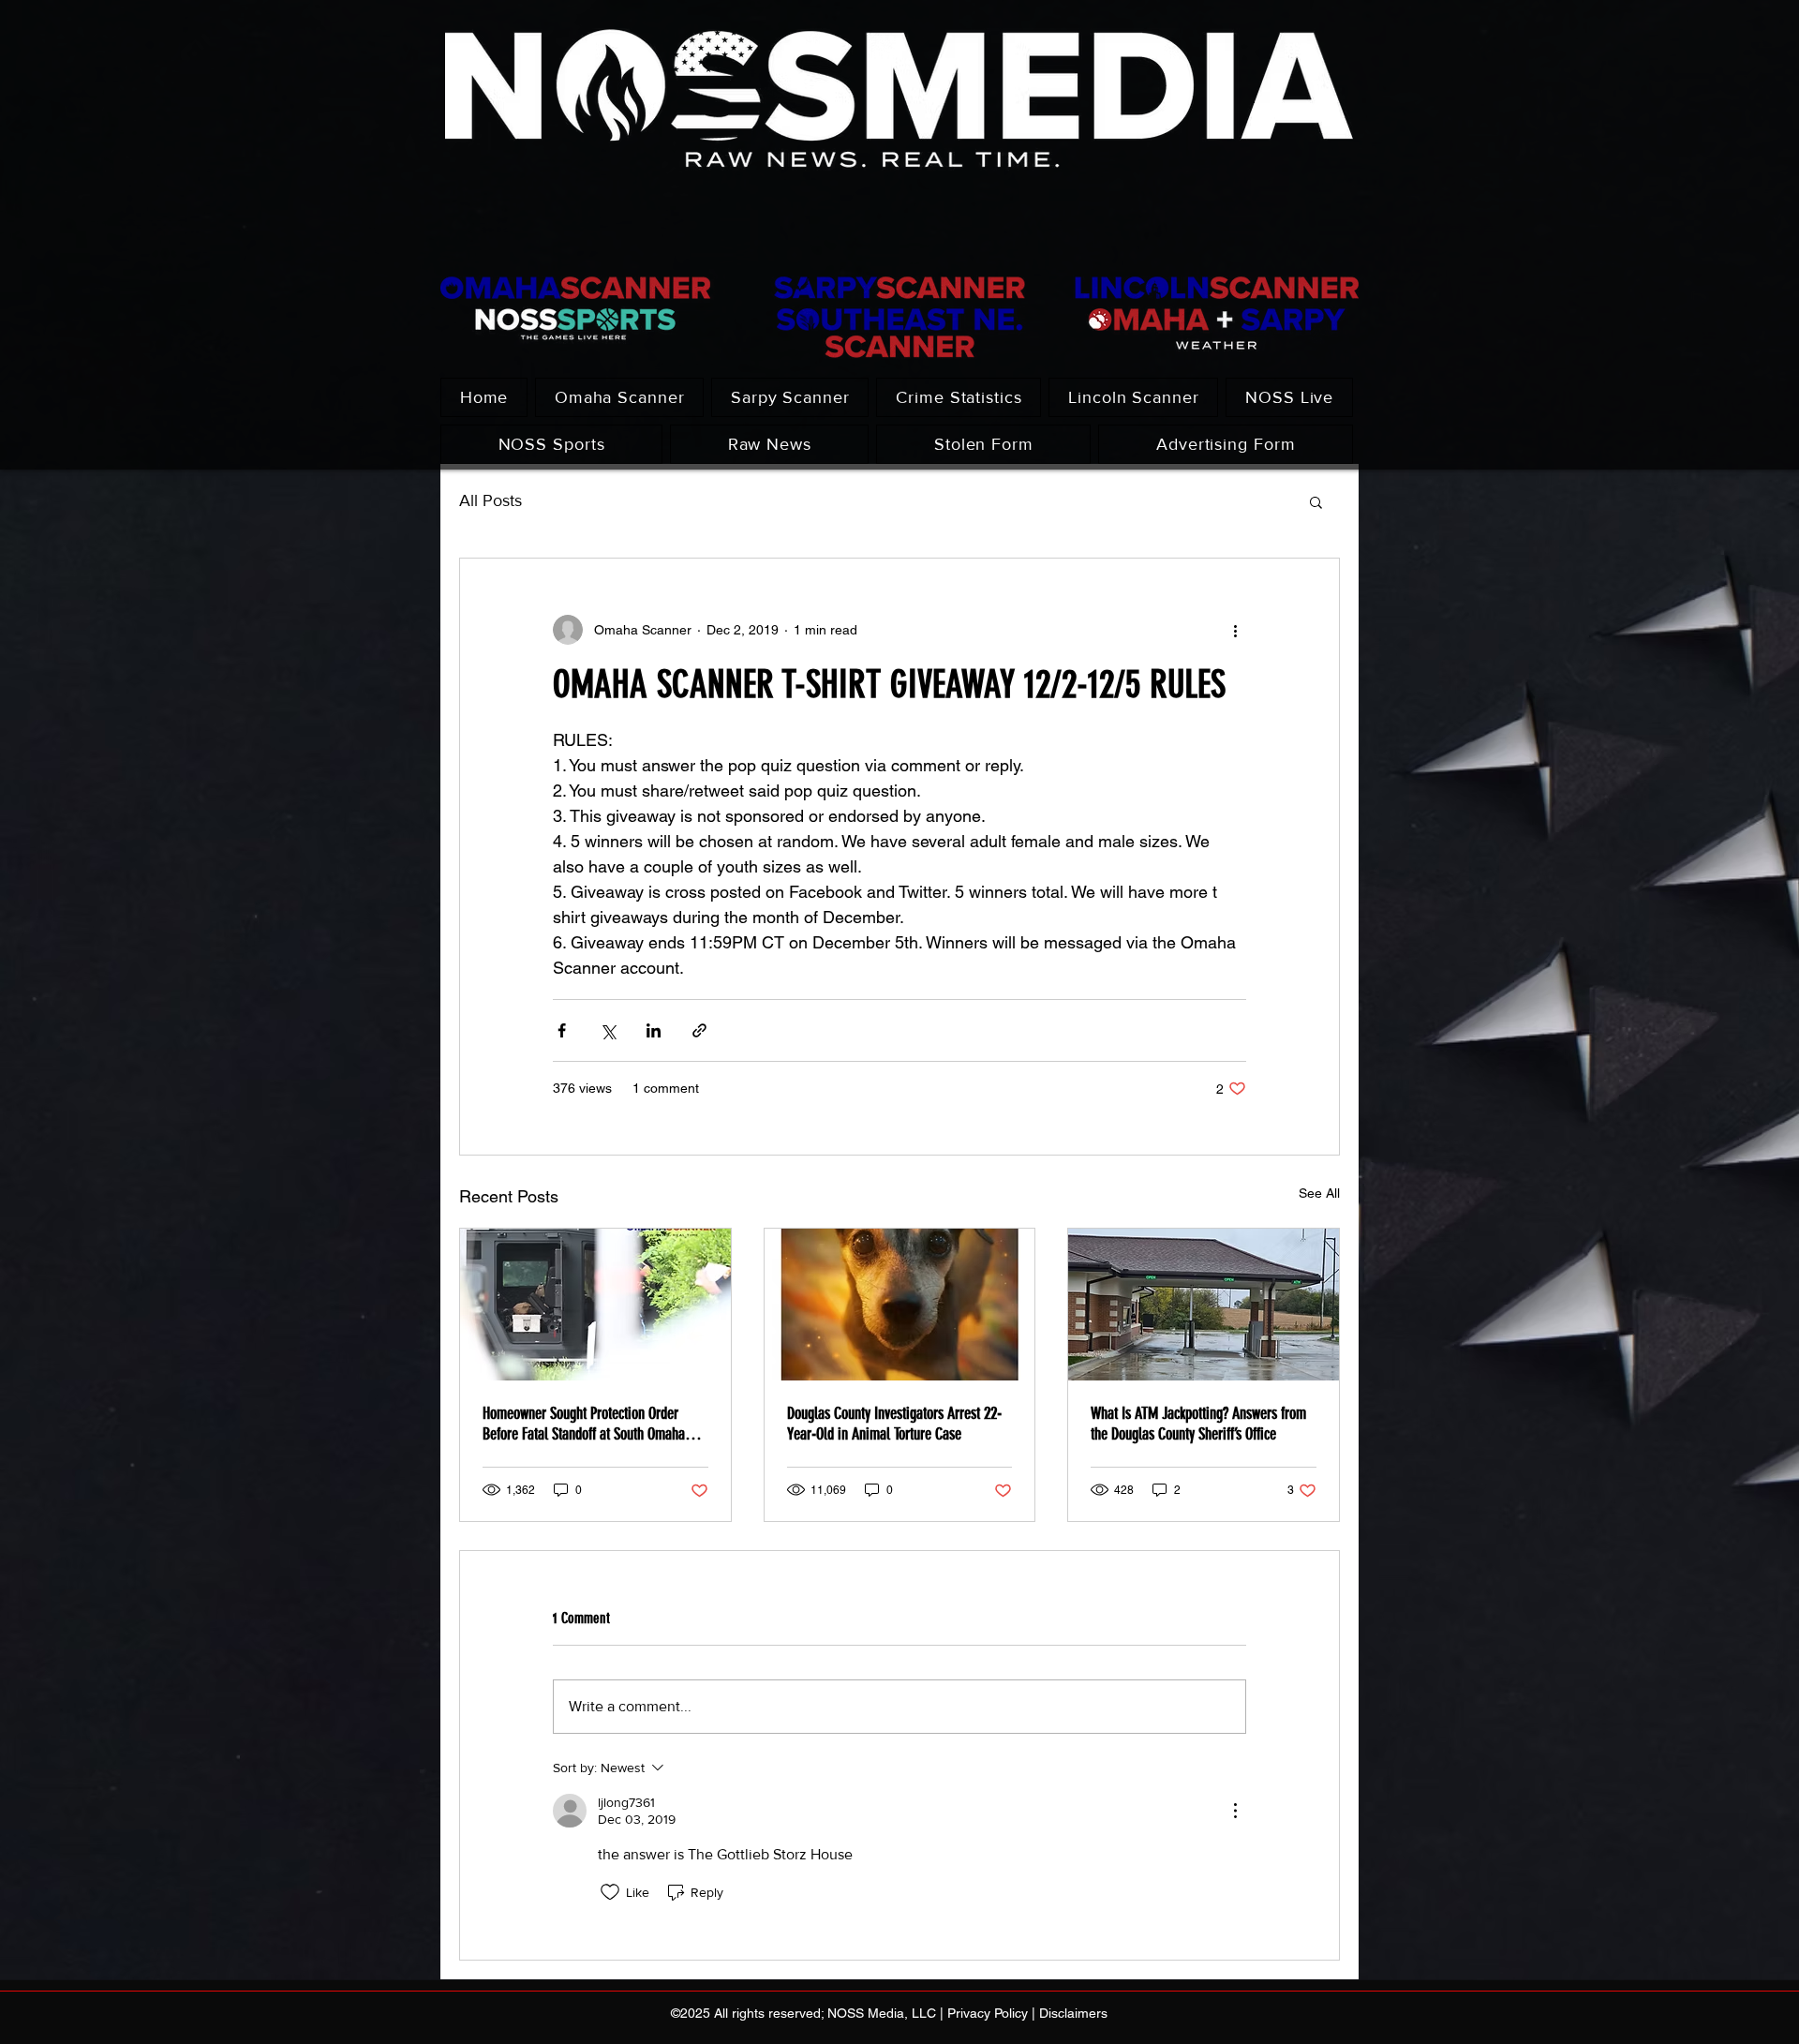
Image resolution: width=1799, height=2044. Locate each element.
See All (1319, 1193)
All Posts (491, 500)
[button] (1316, 501)
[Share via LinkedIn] (654, 1030)
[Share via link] (699, 1030)
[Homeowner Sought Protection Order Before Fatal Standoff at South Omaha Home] (595, 1305)
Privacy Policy (988, 2013)
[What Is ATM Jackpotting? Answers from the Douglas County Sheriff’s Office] (1204, 1305)
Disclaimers (1073, 2013)
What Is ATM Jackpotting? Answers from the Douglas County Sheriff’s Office (1198, 1424)
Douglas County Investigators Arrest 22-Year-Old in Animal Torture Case (894, 1424)
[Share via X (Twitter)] (608, 1030)
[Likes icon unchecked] (610, 1892)
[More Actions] (1235, 1811)
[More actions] (1235, 630)
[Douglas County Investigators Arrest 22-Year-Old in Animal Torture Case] (900, 1305)
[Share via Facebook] (562, 1030)
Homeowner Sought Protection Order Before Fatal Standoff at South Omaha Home (584, 1424)
